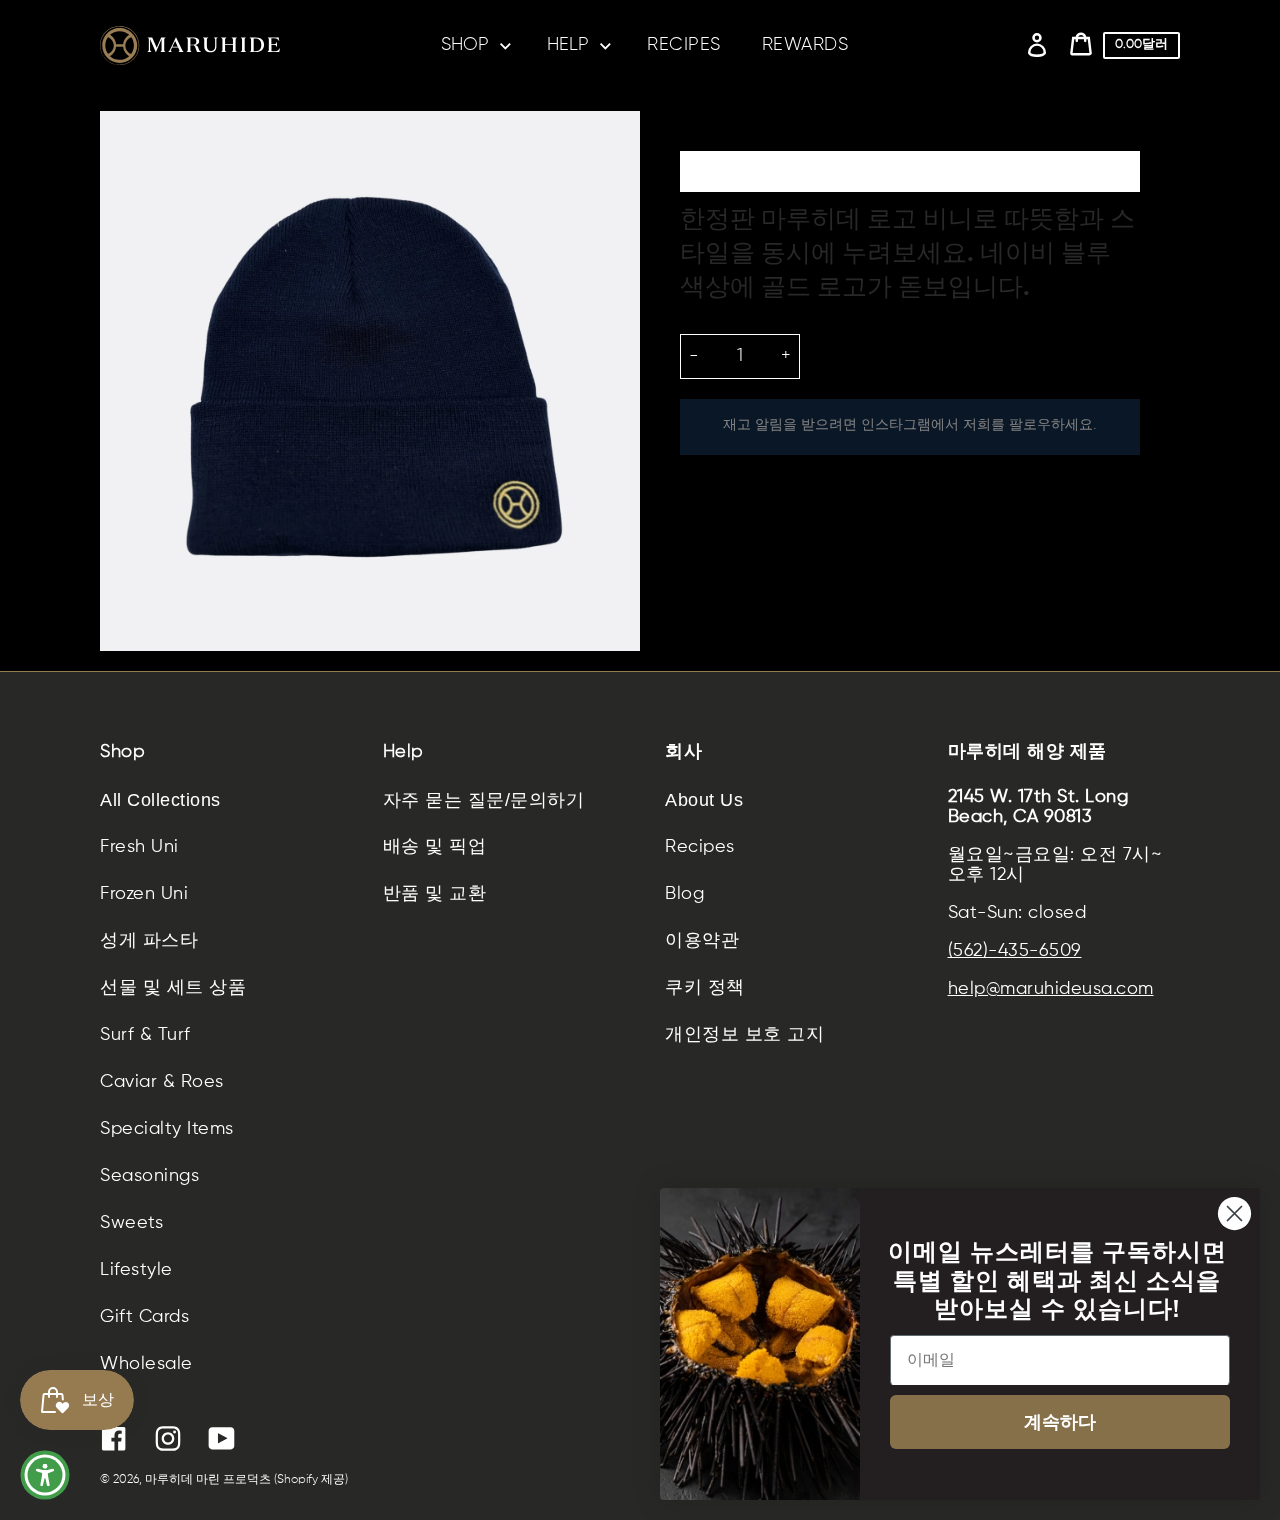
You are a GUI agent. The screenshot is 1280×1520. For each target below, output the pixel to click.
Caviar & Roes (162, 1082)
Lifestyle (136, 1270)
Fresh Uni (139, 847)
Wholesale (146, 1364)
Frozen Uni (144, 894)
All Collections (160, 800)
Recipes (700, 847)
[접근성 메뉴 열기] (45, 1475)
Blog (684, 894)
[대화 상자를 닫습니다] (1234, 1213)
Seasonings (149, 1176)
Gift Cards (144, 1317)
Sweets (131, 1223)
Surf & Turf (145, 1035)
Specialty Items (167, 1129)
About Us (704, 800)
